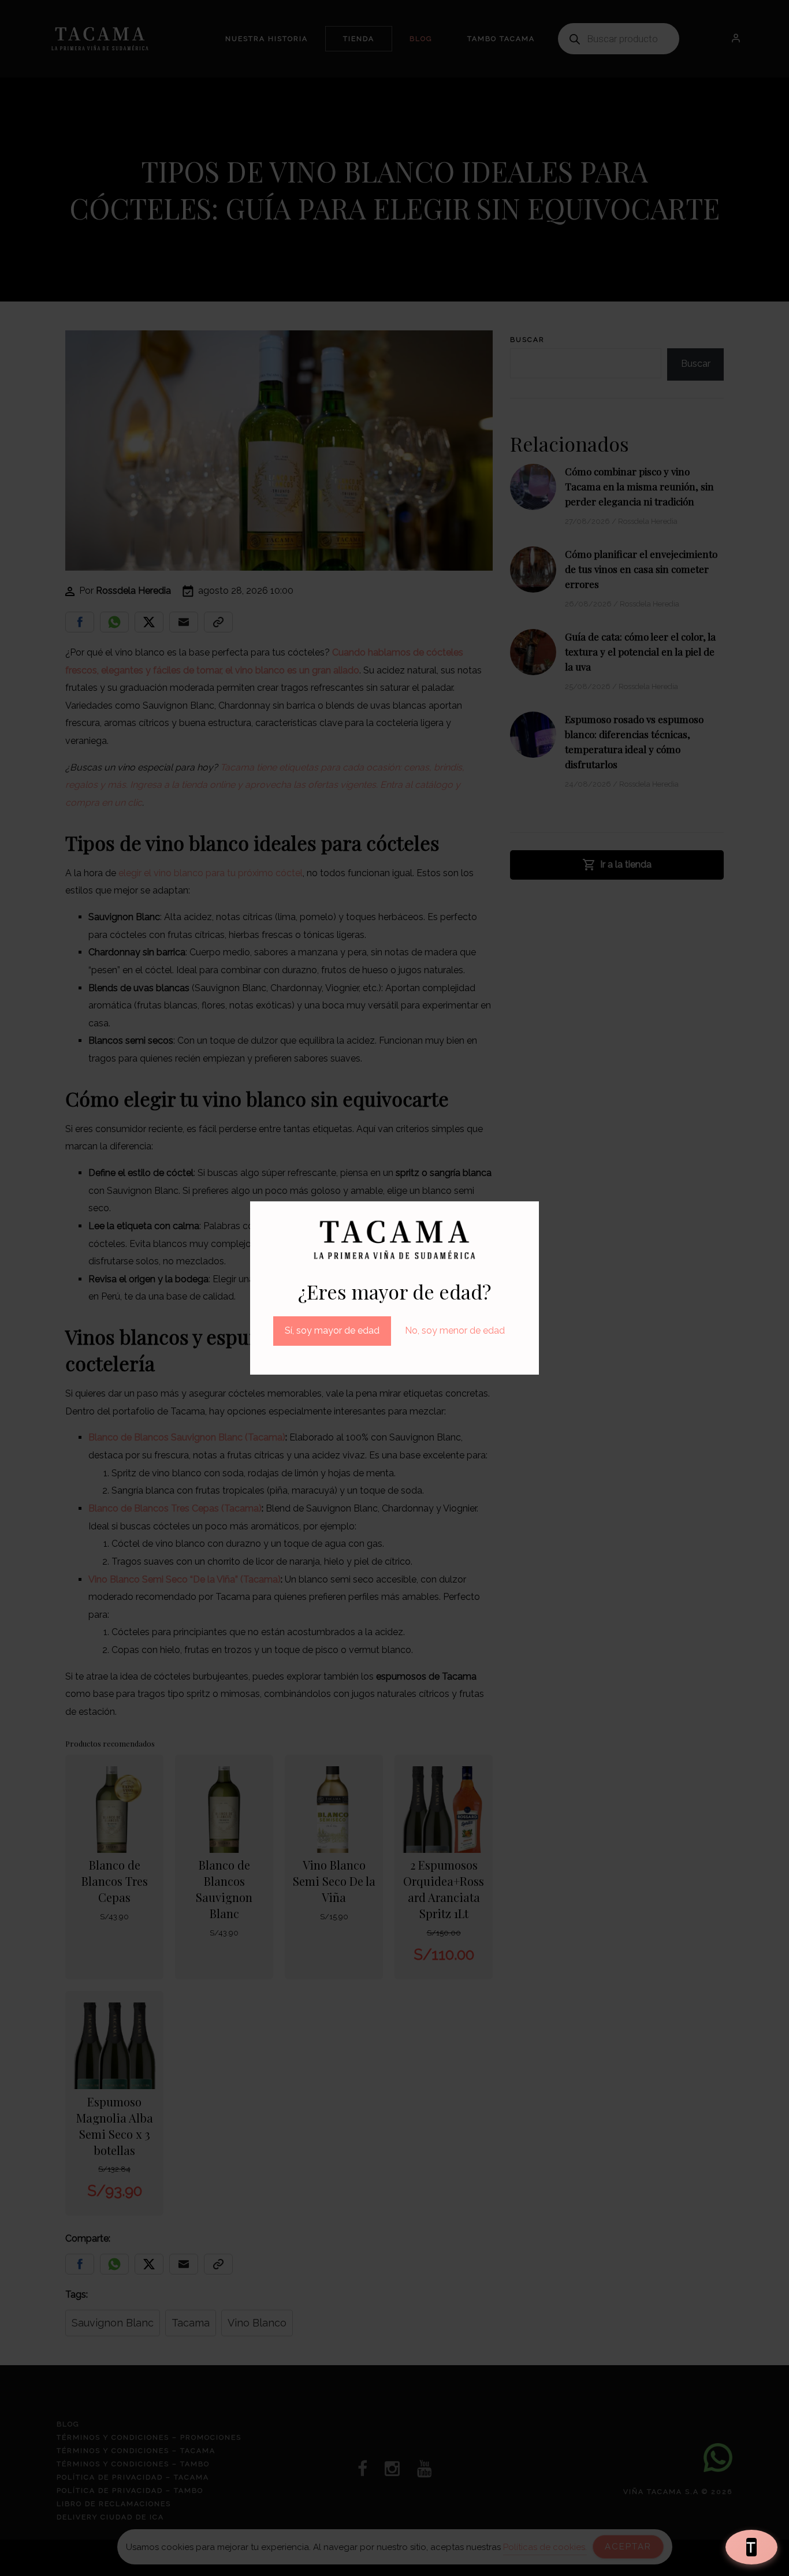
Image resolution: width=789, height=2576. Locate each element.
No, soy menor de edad (455, 1330)
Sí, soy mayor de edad (332, 1330)
